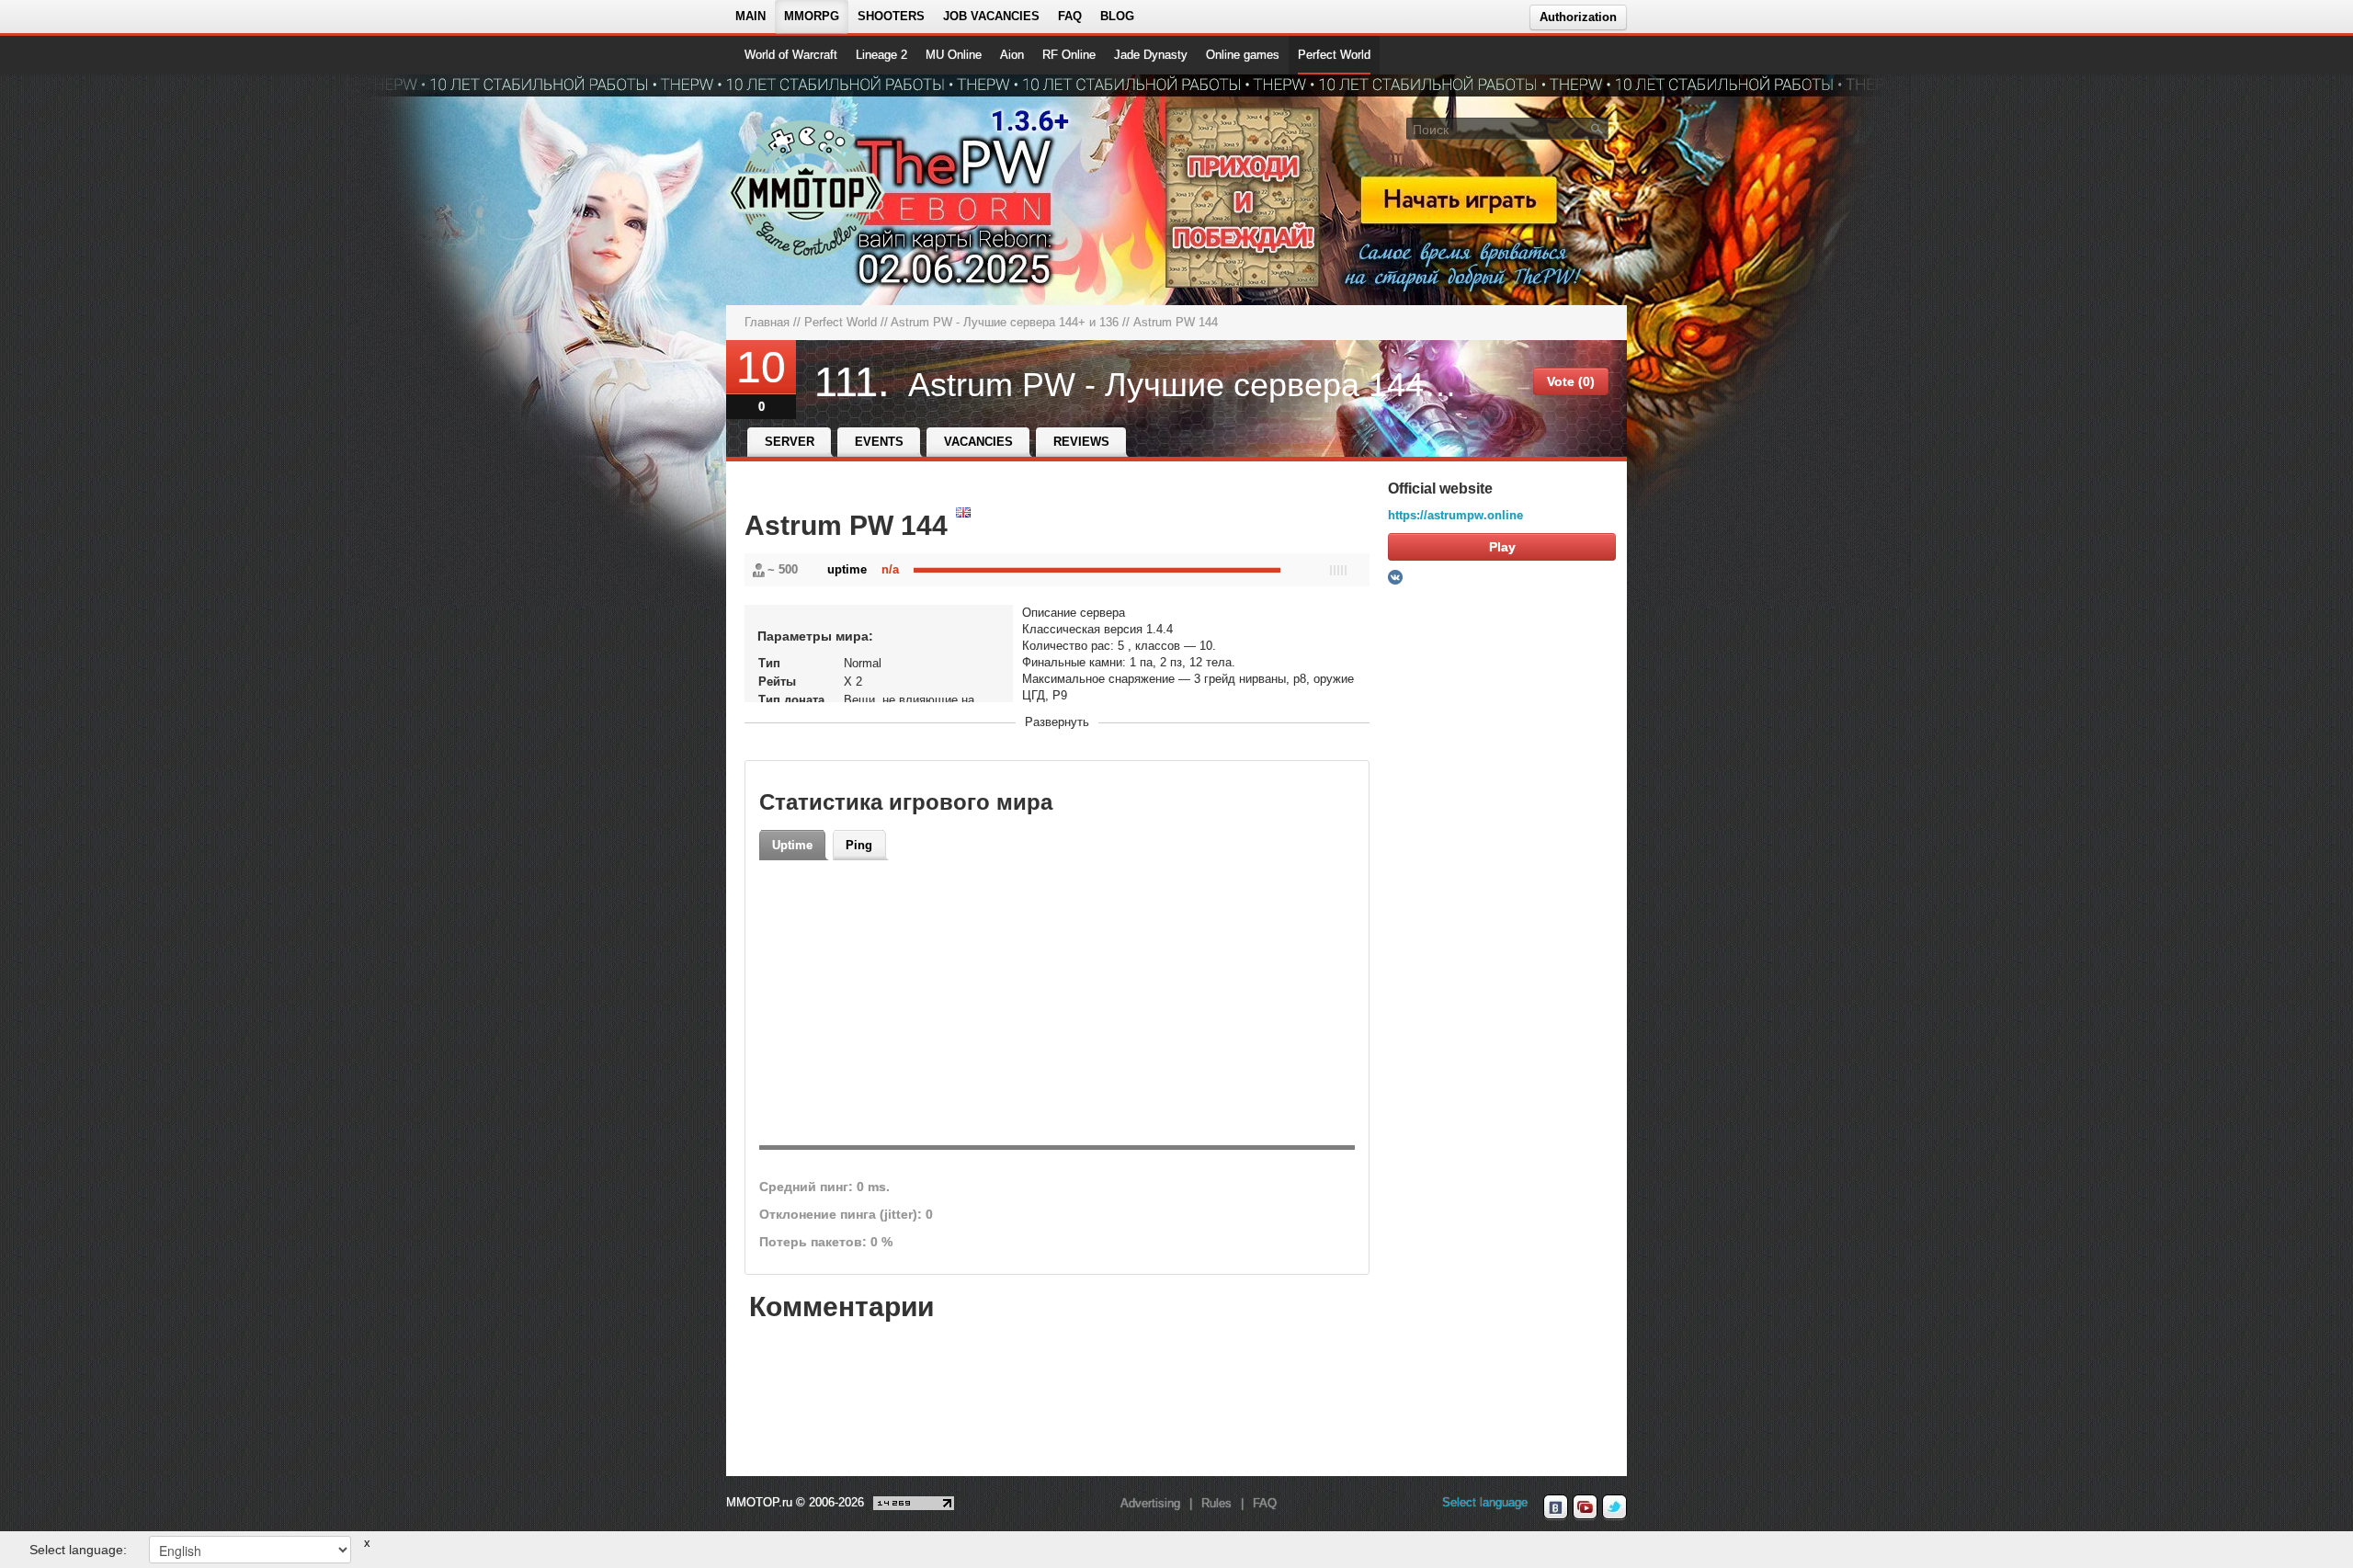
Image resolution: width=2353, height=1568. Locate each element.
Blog (1117, 16)
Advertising (1150, 1503)
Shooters (891, 16)
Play (1502, 547)
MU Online (954, 55)
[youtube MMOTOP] (1585, 1507)
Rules (1216, 1503)
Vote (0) (1571, 381)
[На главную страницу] (807, 189)
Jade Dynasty (1151, 55)
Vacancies (978, 442)
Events (879, 442)
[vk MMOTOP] (1556, 1507)
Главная (767, 322)
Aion (1012, 55)
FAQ (1070, 16)
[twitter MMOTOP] (1614, 1507)
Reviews (1081, 442)
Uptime (792, 845)
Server (790, 442)
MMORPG (812, 16)
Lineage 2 (881, 55)
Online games (1243, 55)
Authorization (1578, 17)
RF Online (1069, 55)
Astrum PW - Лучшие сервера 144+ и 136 (1005, 322)
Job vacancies (991, 16)
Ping (859, 845)
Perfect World (1334, 55)
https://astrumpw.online (1455, 515)
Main (750, 16)
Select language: (78, 1550)
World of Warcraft (791, 55)
